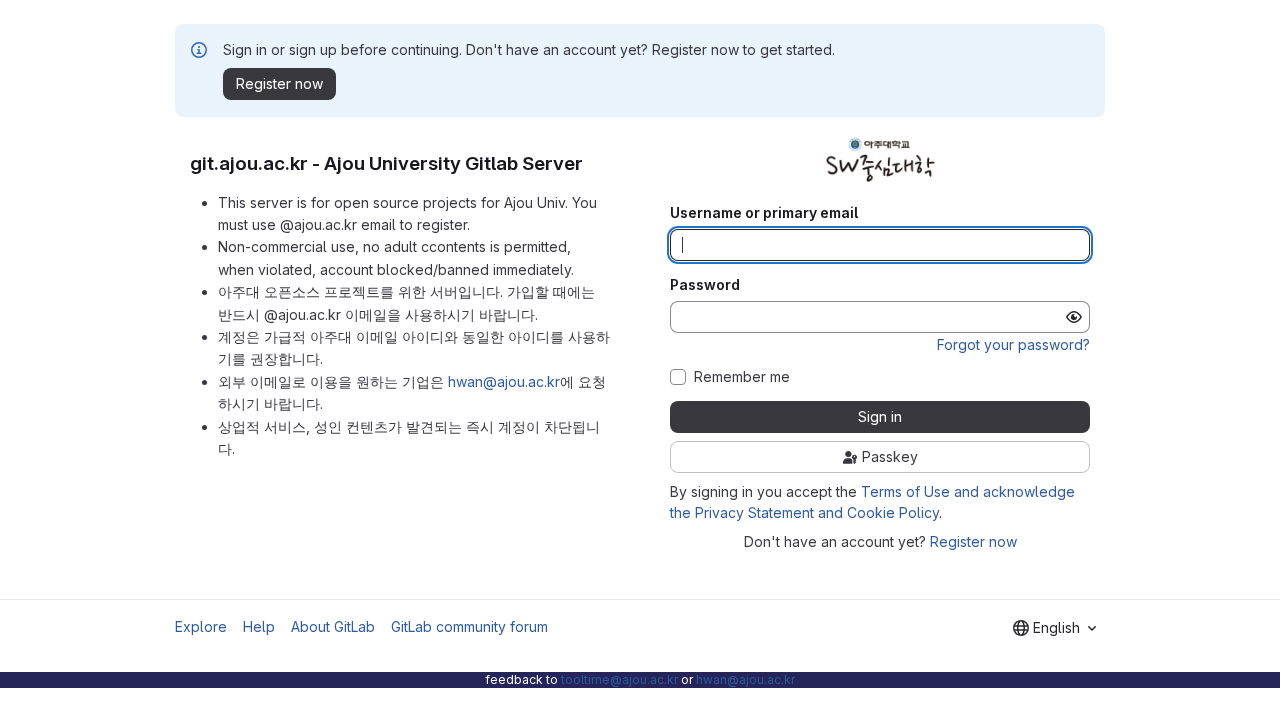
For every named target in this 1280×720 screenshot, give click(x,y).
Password (705, 285)
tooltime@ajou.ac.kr (619, 679)
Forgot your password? (1013, 344)
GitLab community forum (469, 626)
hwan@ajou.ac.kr (504, 381)
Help (259, 626)
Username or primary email (764, 213)
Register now (973, 541)
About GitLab (333, 626)
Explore (201, 626)
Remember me (742, 377)
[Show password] (1074, 317)
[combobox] (1054, 628)
